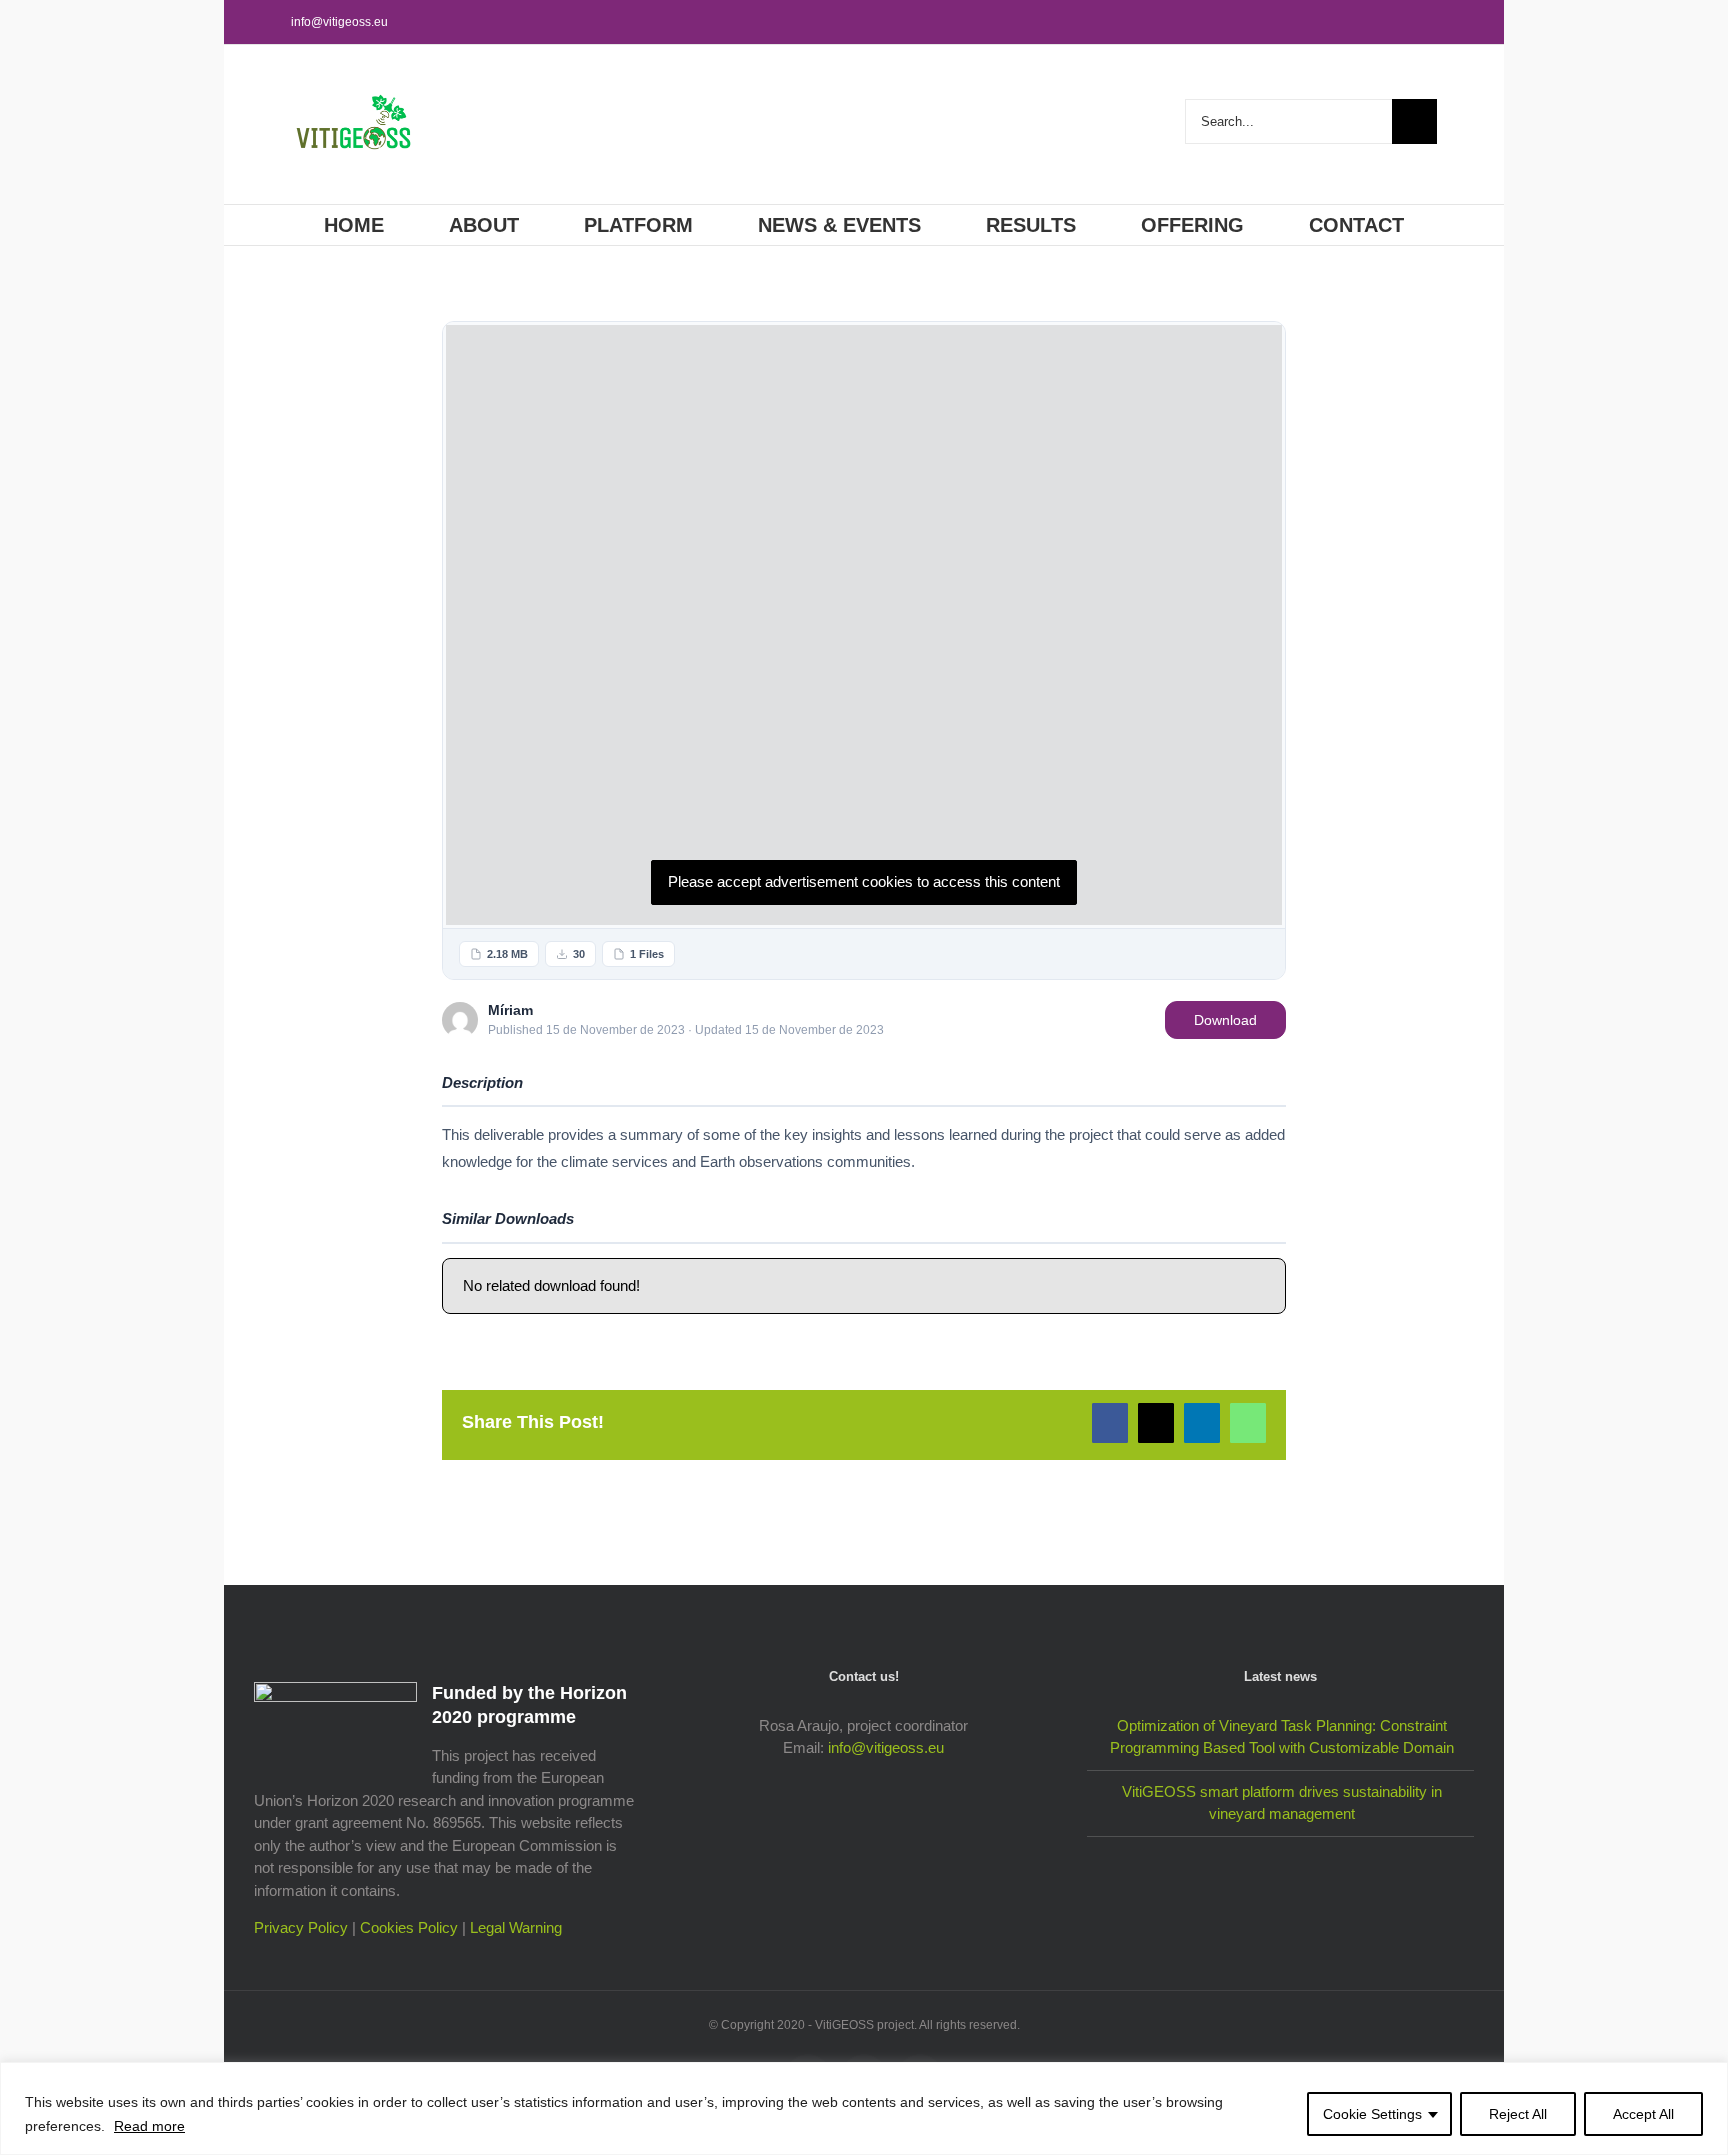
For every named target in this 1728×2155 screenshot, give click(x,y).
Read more (149, 2126)
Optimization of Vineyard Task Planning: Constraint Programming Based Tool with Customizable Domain (1282, 1737)
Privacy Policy (301, 1927)
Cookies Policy (409, 1927)
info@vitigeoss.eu (339, 22)
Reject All (1518, 2114)
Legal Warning (516, 1927)
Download (1225, 1020)
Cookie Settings (1372, 2114)
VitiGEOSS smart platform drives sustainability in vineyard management (1282, 1803)
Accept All (1643, 2114)
